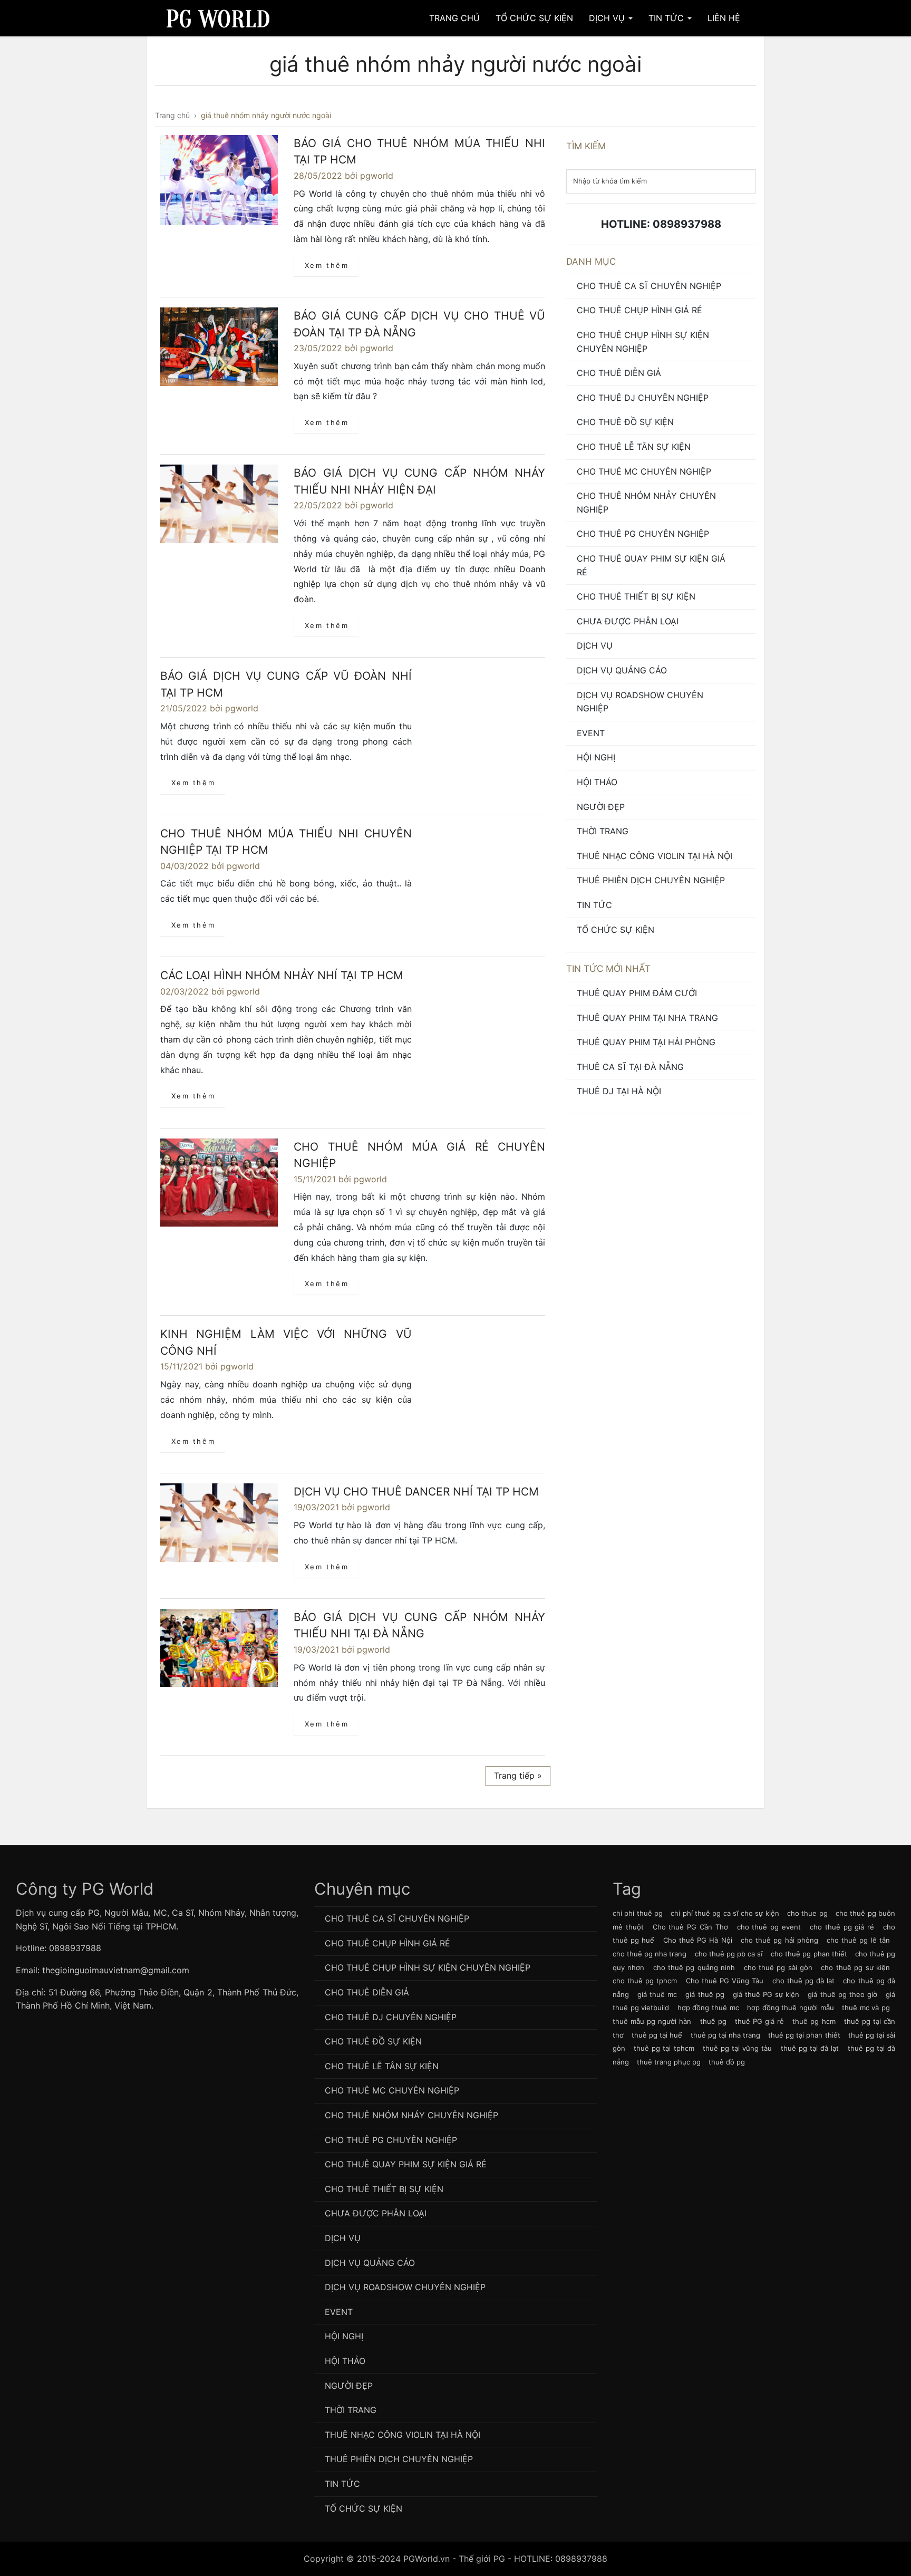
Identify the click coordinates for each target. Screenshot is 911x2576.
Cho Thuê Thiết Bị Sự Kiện (636, 596)
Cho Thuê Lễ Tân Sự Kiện (634, 447)
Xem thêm (327, 265)
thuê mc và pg (866, 2008)
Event (591, 733)
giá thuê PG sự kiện (766, 1994)
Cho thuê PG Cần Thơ (690, 1927)
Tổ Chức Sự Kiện (534, 18)
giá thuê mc (657, 1994)
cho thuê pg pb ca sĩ (729, 1954)
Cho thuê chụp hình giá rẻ (639, 310)
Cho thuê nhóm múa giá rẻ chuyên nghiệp (419, 1155)
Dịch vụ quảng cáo (622, 670)
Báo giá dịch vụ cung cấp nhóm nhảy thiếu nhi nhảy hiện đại (419, 481)
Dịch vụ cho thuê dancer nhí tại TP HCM (416, 1492)
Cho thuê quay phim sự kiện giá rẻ (651, 565)
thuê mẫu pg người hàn (652, 2021)
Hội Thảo (597, 782)
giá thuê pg (705, 1994)
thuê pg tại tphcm (664, 2048)
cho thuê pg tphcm (645, 1981)
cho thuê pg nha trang (650, 1954)
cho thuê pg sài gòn (778, 1967)
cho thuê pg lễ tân (858, 1940)
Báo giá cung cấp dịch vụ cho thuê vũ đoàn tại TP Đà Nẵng (419, 324)
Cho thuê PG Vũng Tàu (725, 1981)
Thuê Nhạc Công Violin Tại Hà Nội (655, 856)
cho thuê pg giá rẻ (842, 1927)
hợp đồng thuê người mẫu (790, 2008)
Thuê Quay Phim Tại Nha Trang (647, 1018)
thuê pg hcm (814, 2021)
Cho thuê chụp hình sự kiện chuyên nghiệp (643, 342)
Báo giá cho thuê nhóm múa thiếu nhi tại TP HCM (419, 152)
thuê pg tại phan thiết (804, 2035)
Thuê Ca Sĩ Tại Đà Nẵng (630, 1067)
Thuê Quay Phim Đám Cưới (637, 993)
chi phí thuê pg (638, 1913)
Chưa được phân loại (628, 621)
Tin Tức (667, 18)
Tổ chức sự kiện (616, 930)
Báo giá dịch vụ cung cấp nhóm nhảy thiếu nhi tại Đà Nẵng (419, 1625)
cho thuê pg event (769, 1927)
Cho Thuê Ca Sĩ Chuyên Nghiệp (649, 286)
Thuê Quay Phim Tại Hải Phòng (646, 1042)
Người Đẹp (601, 807)
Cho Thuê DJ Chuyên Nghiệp (643, 398)
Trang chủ (454, 18)
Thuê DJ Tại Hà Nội (619, 1091)
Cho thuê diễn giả (619, 373)
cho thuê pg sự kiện (855, 1967)
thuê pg (713, 2021)
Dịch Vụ (608, 18)
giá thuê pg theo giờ (842, 1994)
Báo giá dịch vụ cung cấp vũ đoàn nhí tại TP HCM (286, 684)
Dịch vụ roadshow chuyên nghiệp (640, 702)
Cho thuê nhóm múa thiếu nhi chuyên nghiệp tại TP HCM (286, 842)
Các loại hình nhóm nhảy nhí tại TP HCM (282, 975)
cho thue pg (807, 1913)
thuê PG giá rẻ (759, 2021)
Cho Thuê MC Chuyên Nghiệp (644, 471)
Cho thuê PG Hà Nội (698, 1940)
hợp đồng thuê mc (708, 2008)
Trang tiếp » (518, 1776)
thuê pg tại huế (657, 2035)
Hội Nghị (596, 757)
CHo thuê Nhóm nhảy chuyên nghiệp (646, 503)
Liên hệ (724, 18)
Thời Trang (603, 831)
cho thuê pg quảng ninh (694, 1967)
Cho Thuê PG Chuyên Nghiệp (643, 534)
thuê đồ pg (727, 2062)
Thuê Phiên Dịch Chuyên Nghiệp (651, 880)
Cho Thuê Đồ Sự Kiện (625, 422)
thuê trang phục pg (669, 2062)
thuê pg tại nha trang (725, 2035)
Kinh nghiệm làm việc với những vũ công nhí (286, 1342)
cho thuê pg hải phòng (779, 1940)
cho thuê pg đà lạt (804, 1981)
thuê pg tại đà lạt (810, 2048)
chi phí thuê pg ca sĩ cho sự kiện (725, 1913)
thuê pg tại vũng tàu (738, 2048)
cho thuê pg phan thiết (809, 1954)
